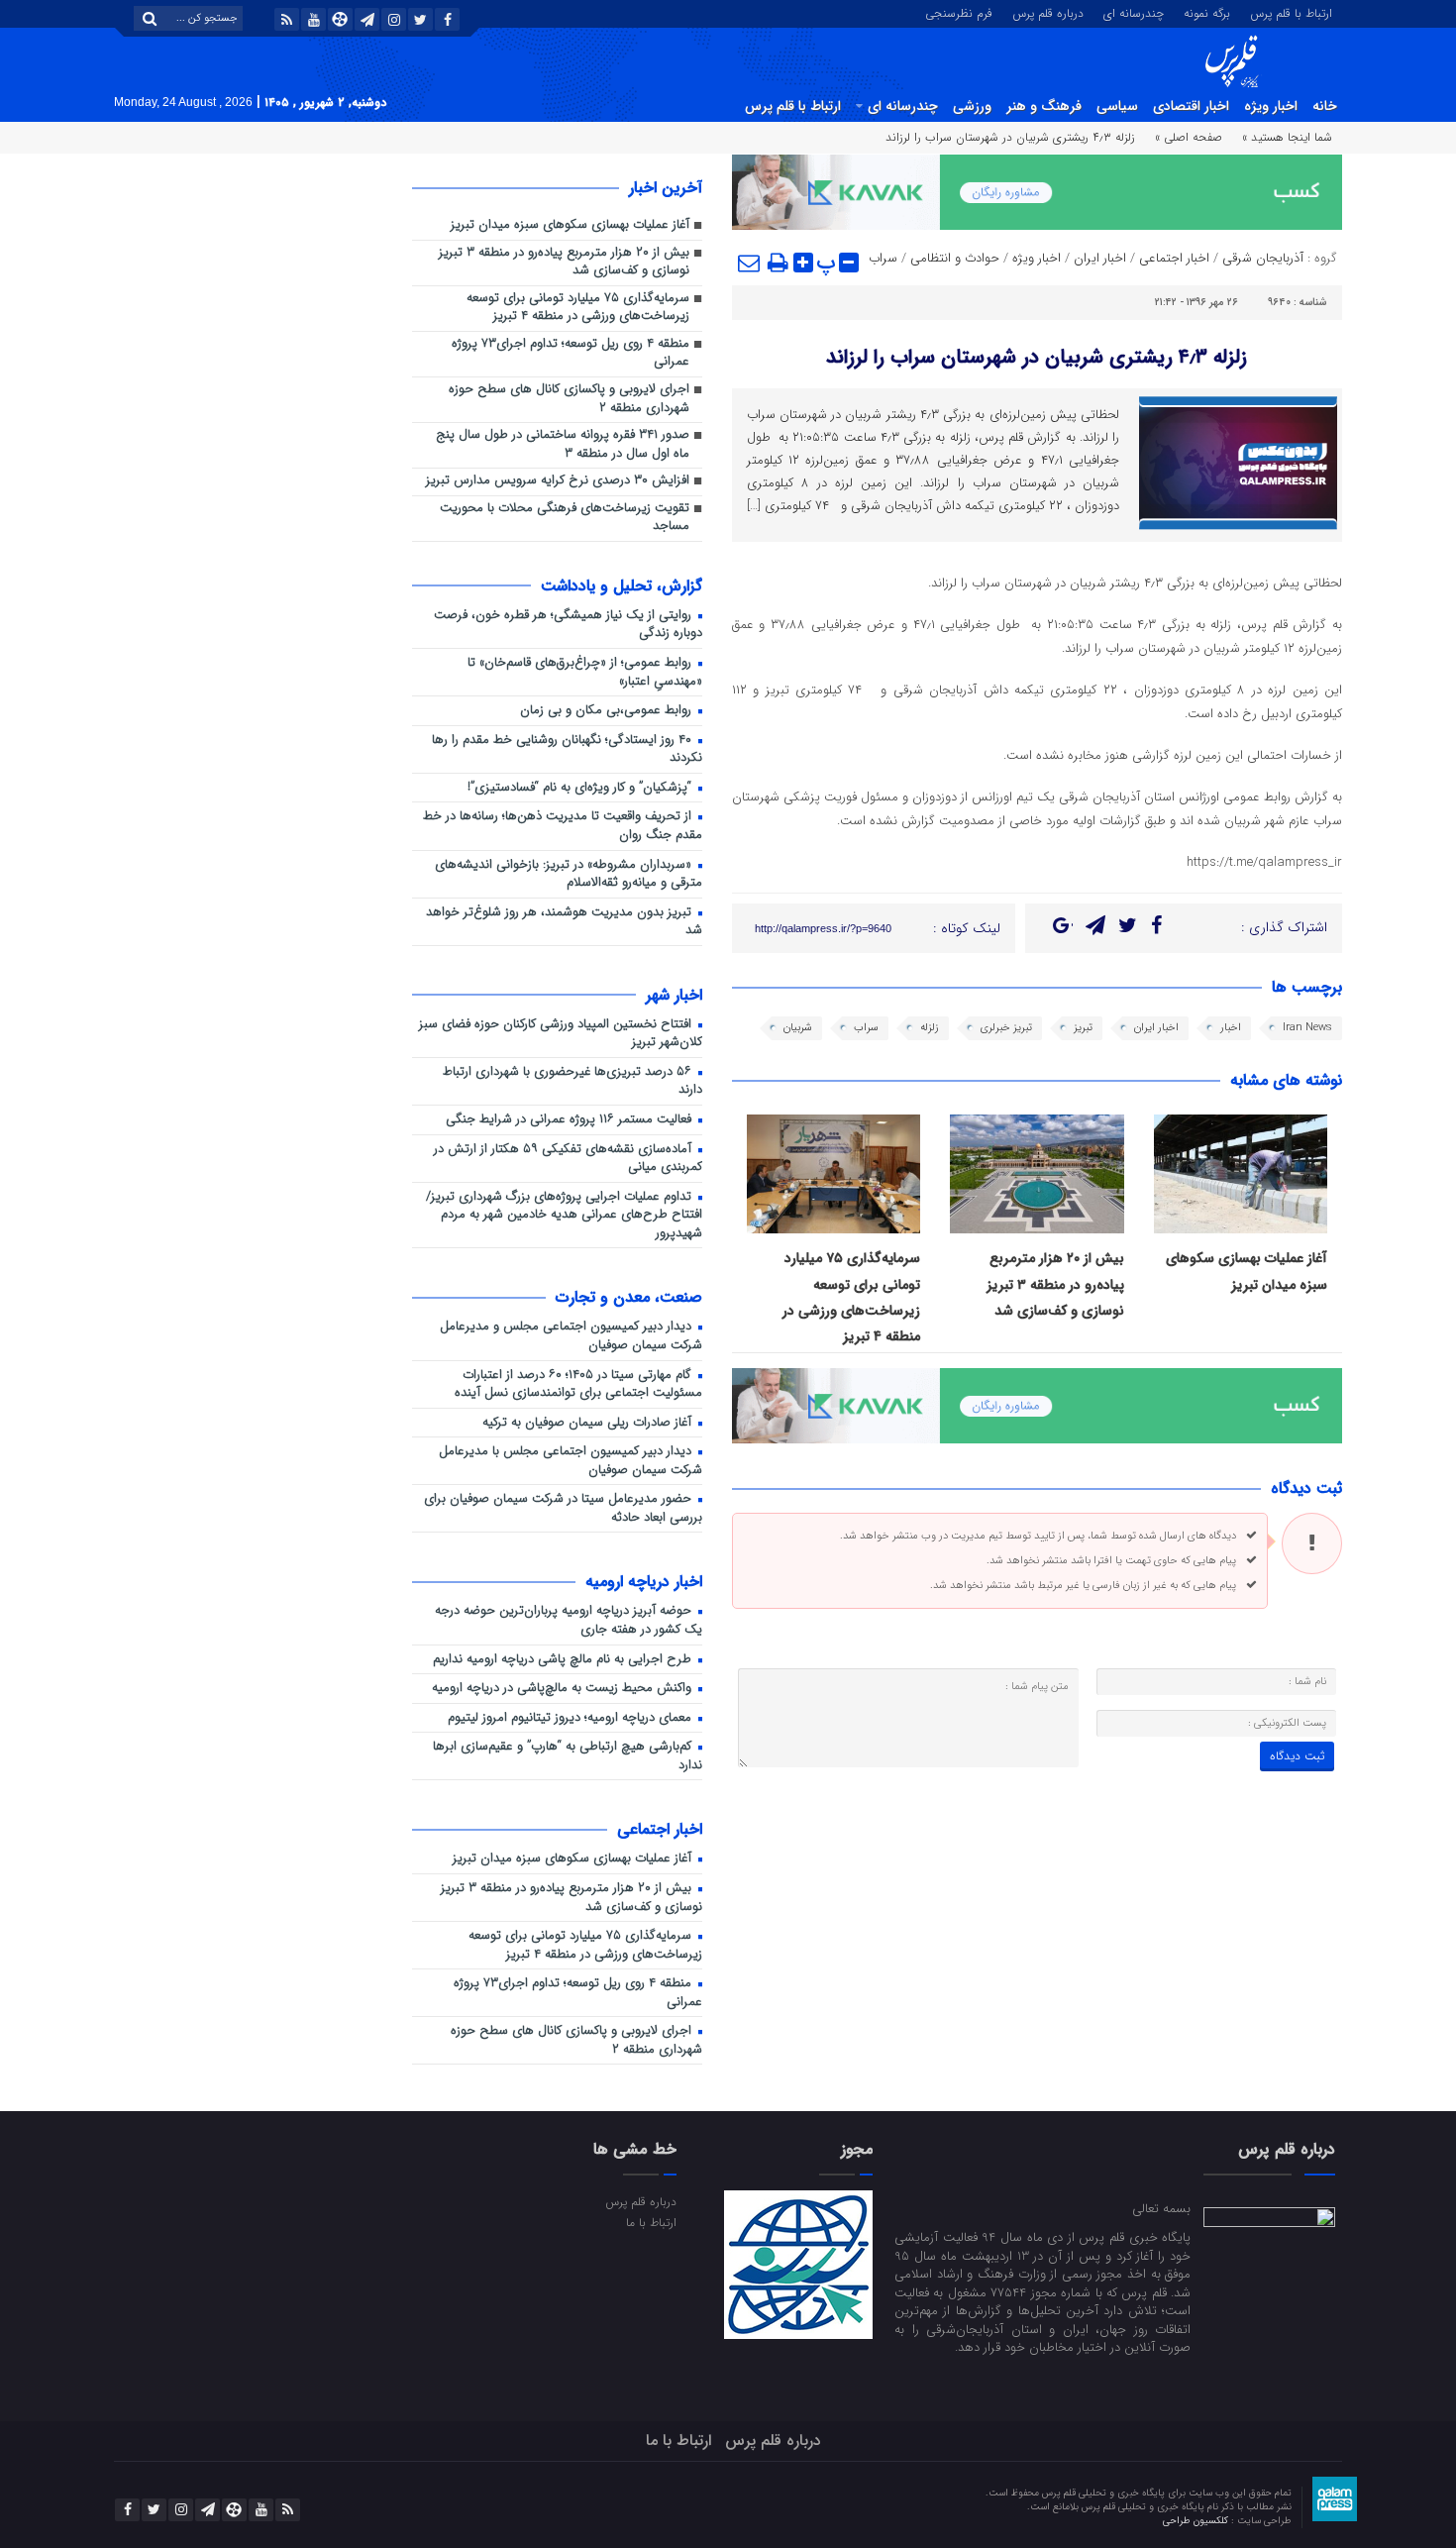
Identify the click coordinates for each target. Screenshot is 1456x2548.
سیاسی (1117, 106)
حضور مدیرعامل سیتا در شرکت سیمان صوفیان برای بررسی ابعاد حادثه (563, 1509)
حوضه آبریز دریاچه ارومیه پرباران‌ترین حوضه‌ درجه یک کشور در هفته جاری (569, 1621)
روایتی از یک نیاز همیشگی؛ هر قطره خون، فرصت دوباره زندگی (568, 625)
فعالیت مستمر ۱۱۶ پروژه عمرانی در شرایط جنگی (571, 1120)
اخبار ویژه (1271, 106)
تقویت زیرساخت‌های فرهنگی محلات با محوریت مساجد (565, 518)
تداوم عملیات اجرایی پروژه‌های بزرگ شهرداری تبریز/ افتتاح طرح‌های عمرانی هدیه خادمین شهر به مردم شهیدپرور (564, 1216)
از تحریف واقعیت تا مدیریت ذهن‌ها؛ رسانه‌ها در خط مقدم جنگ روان (563, 826)
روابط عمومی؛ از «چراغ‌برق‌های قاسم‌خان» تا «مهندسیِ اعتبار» (585, 673)
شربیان (798, 1028)
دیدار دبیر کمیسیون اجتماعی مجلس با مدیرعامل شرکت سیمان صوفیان (571, 1461)
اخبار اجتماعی (1174, 258)
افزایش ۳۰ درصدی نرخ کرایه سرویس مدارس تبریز (558, 481)
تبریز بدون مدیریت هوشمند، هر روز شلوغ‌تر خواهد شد (564, 922)
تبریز (1083, 1028)
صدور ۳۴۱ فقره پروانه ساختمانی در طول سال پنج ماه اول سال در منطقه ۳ (561, 445)
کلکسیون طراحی (1197, 2521)
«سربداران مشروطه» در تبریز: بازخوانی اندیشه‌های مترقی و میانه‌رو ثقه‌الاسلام (569, 875)
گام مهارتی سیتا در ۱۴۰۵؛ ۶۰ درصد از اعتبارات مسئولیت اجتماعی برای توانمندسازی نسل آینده (578, 1385)
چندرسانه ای (1134, 12)
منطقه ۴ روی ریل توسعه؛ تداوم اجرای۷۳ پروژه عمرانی (571, 354)
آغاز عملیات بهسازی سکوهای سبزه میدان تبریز (570, 225)
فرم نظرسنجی (959, 12)
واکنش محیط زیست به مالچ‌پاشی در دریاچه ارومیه (564, 1689)
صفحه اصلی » (1189, 137)
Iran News (1307, 1028)
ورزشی (972, 106)
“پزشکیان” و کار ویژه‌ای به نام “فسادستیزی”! (581, 788)
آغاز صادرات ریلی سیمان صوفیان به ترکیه (589, 1423)
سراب (883, 258)
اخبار (1231, 1028)
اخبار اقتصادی (1191, 106)
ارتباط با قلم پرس (1291, 12)
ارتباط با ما (651, 2222)
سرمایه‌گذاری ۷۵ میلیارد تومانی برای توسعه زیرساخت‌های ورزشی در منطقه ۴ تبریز (578, 308)
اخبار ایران (1100, 258)
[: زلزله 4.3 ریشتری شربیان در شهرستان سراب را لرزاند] (750, 263)
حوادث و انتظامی (955, 258)
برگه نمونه (1207, 12)
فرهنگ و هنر (1044, 106)
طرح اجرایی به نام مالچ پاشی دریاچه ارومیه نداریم (564, 1660)
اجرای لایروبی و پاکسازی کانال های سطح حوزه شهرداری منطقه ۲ (569, 399)
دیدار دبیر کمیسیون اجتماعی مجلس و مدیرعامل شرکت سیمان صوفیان (571, 1336)
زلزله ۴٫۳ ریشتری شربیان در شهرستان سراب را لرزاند (1037, 357)
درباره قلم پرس (1048, 12)
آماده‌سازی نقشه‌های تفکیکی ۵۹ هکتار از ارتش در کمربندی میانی (568, 1159)
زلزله (930, 1028)
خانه (1325, 106)
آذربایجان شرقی (1263, 258)
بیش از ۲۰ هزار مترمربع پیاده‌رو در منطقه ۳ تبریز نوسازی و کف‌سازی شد (1055, 1284)
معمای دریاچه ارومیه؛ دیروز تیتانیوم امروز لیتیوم (572, 1718)
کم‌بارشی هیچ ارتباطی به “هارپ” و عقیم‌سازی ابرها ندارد (568, 1756)
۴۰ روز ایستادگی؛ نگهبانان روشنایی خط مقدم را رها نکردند (567, 750)
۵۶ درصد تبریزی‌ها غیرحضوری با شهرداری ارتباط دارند (572, 1082)
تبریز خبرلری (1006, 1028)
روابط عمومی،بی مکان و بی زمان (608, 711)
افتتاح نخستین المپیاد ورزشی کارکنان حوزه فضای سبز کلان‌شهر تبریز (561, 1034)
